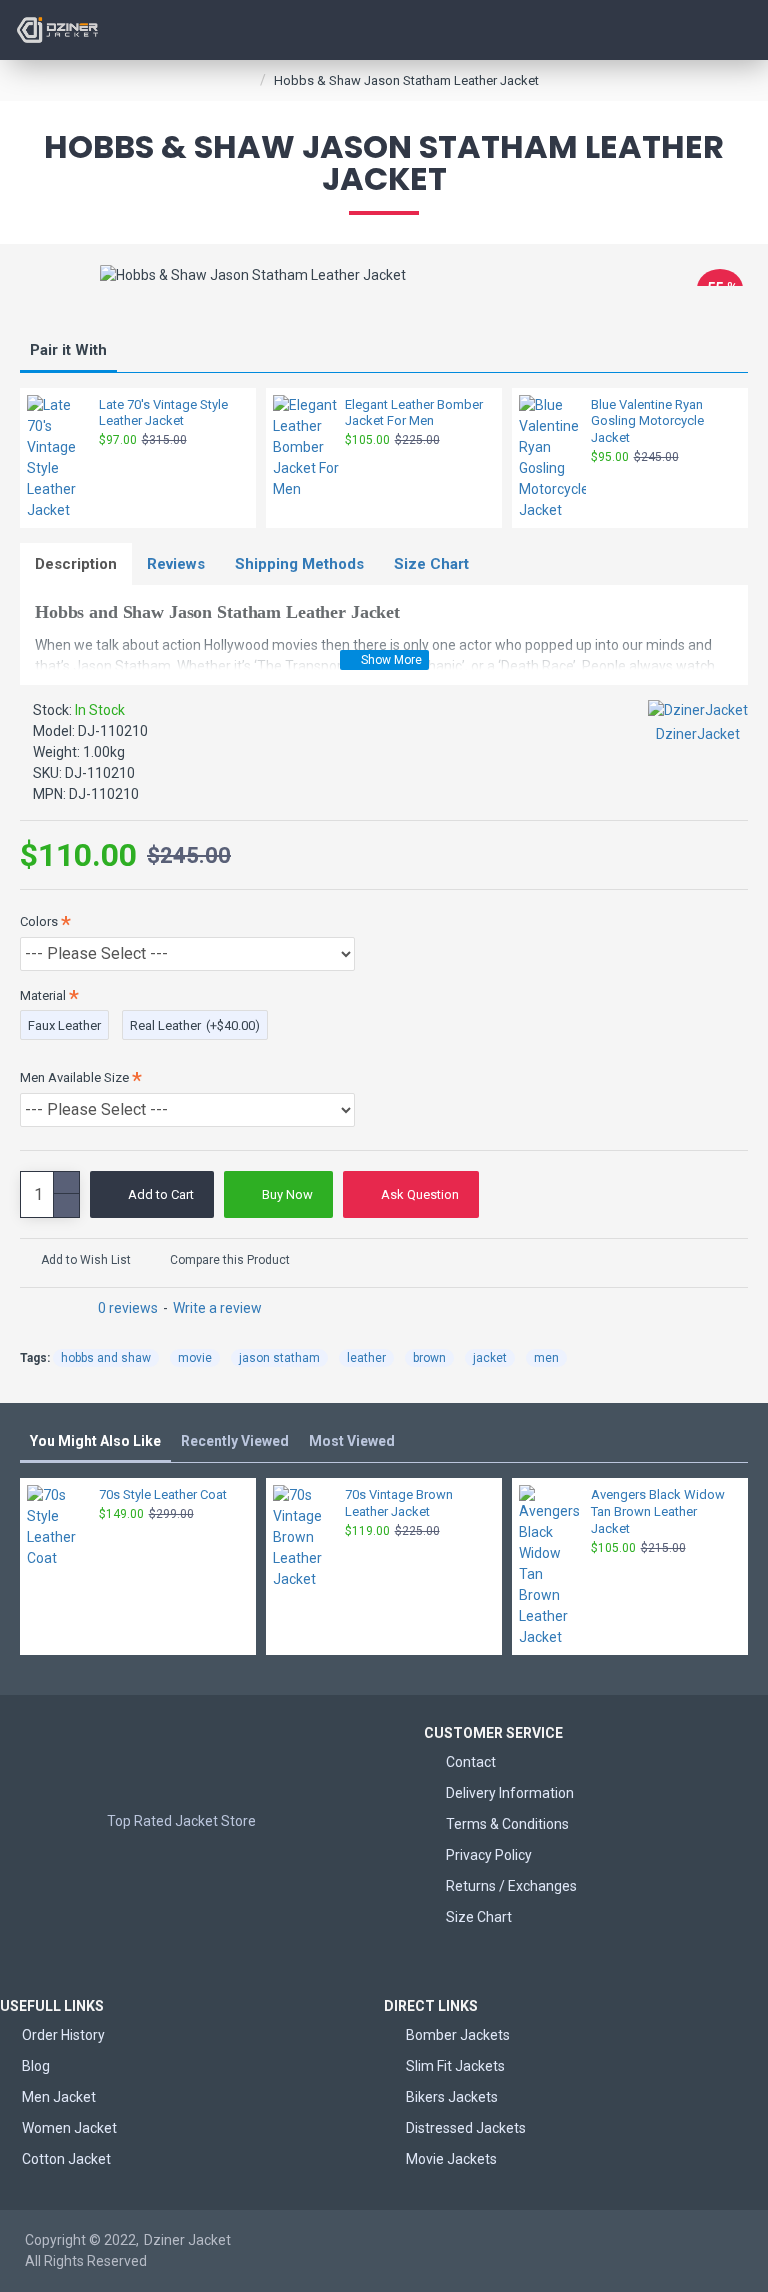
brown (429, 1358)
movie (195, 1358)
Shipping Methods (299, 564)
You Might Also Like (95, 1441)
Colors (39, 921)
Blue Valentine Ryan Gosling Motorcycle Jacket (647, 421)
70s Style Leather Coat (163, 1494)
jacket (490, 1358)
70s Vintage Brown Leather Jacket (399, 1503)
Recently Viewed (235, 1441)
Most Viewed (352, 1441)
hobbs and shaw (106, 1358)
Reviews (176, 564)
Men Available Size (74, 1077)
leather (366, 1358)
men (546, 1358)
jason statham (279, 1358)
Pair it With (68, 350)
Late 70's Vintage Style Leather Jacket (163, 413)
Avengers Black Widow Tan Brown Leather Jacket (658, 1511)
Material (43, 995)
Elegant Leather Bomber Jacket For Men (414, 413)
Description (76, 564)
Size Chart (431, 564)
